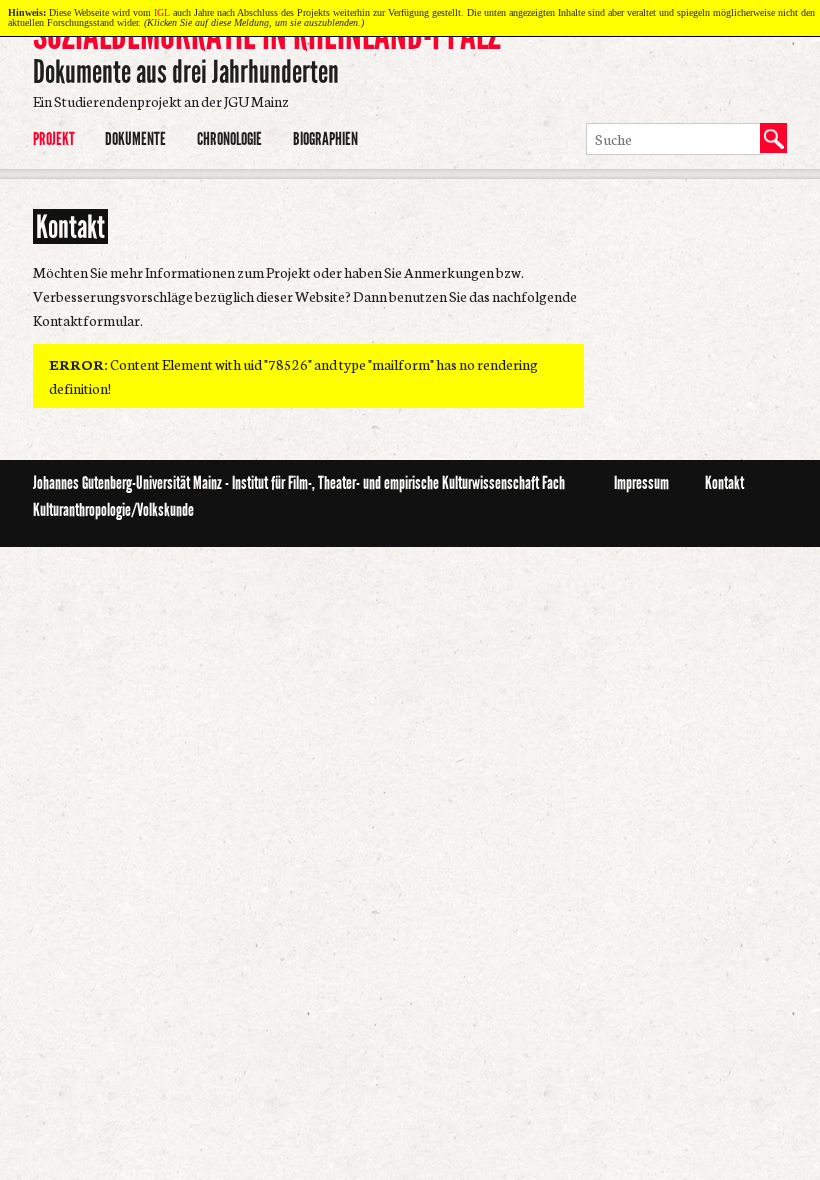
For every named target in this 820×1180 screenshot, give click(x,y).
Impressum (641, 483)
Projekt (54, 139)
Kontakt (724, 483)
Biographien (325, 139)
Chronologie (229, 139)
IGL (162, 12)
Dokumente (135, 139)
